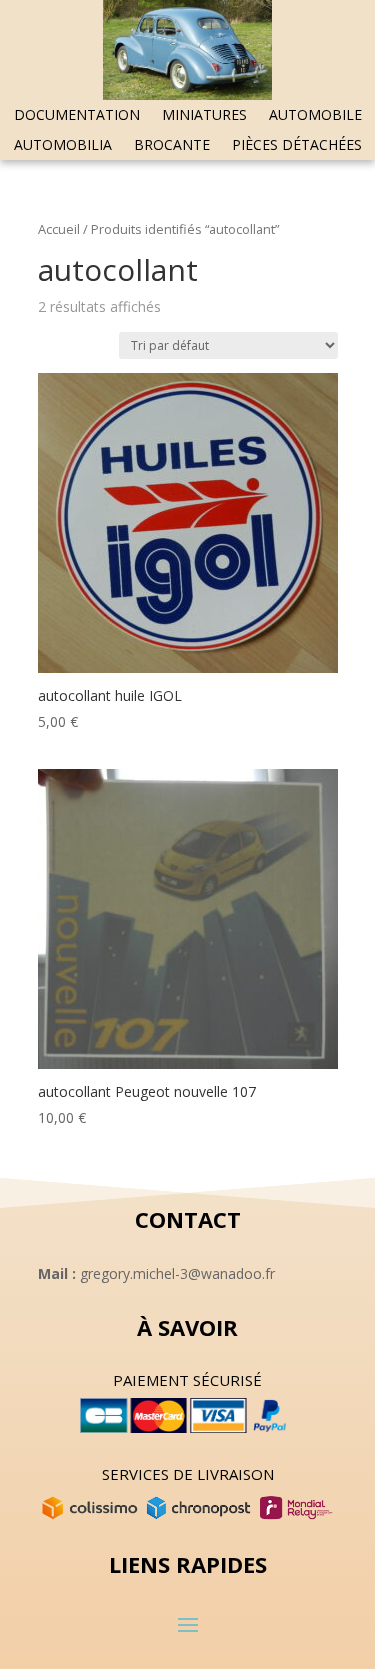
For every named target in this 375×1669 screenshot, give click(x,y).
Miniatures (204, 116)
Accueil (59, 229)
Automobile (315, 116)
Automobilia (63, 146)
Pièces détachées (297, 146)
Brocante (172, 146)
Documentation (77, 116)
